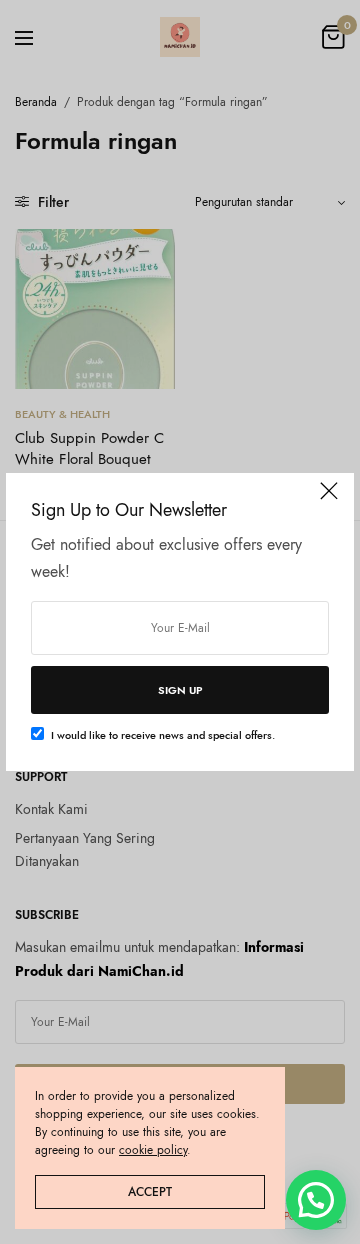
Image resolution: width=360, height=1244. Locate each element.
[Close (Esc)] (329, 500)
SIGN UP (180, 690)
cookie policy (153, 1150)
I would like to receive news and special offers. (163, 735)
